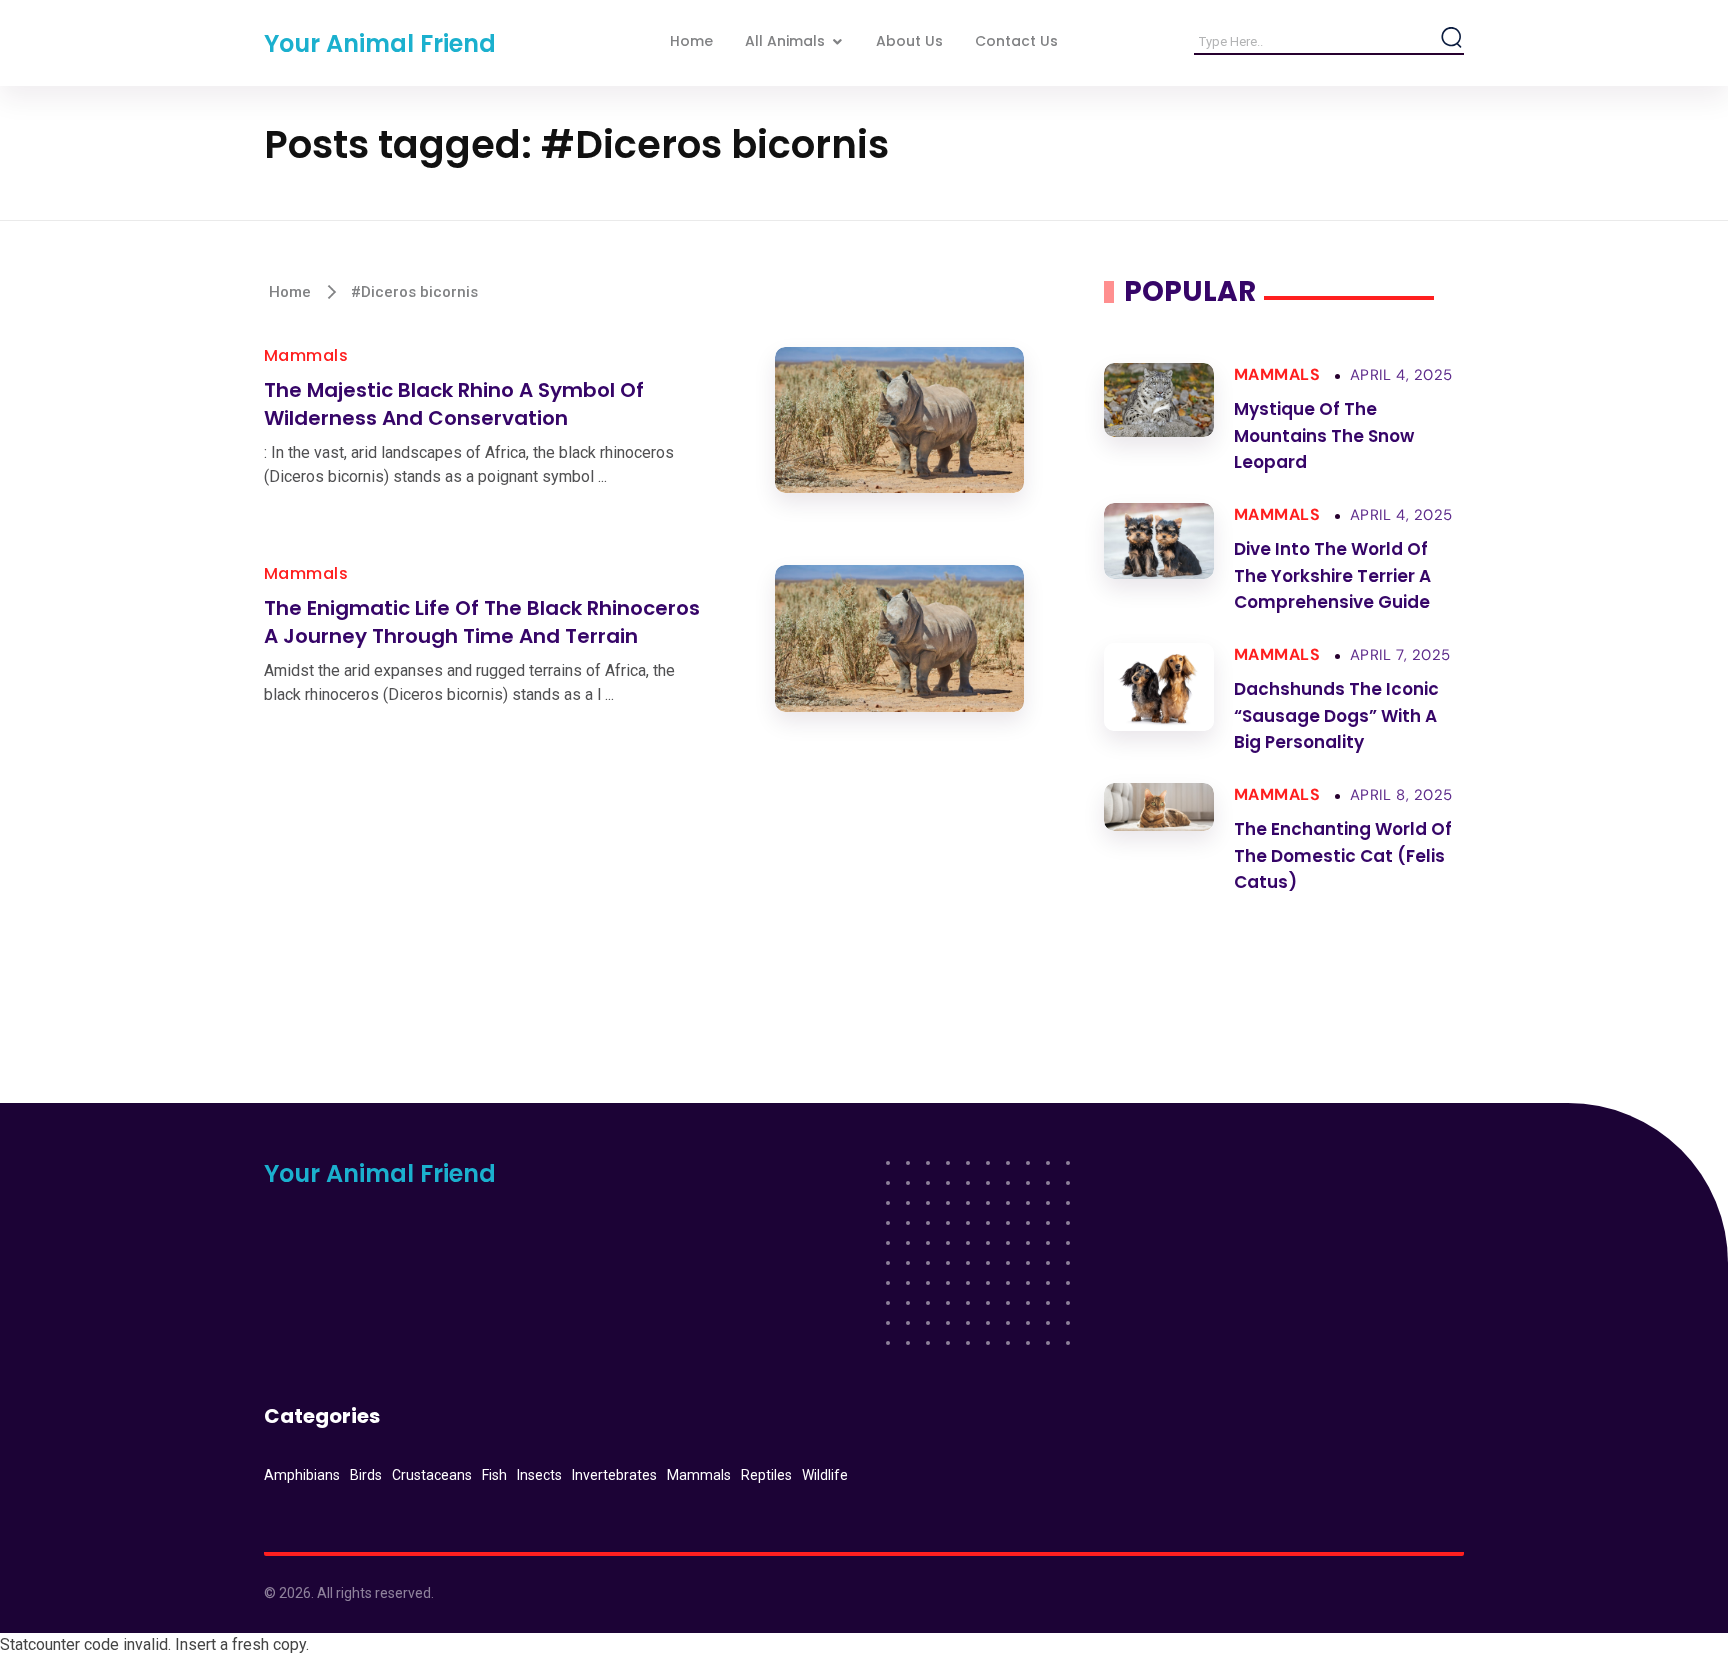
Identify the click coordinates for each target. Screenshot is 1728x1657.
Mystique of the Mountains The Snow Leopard (1324, 435)
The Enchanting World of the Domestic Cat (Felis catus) (1343, 855)
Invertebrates (614, 1475)
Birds (366, 1475)
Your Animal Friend (380, 43)
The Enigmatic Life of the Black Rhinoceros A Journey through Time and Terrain (482, 622)
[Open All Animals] (837, 41)
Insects (539, 1475)
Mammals (306, 355)
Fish (494, 1475)
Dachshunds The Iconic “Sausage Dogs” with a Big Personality (1336, 715)
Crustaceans (432, 1475)
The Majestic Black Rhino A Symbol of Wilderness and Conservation (454, 404)
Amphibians (302, 1475)
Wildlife (825, 1475)
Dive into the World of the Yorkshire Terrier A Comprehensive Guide (1332, 575)
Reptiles (766, 1475)
